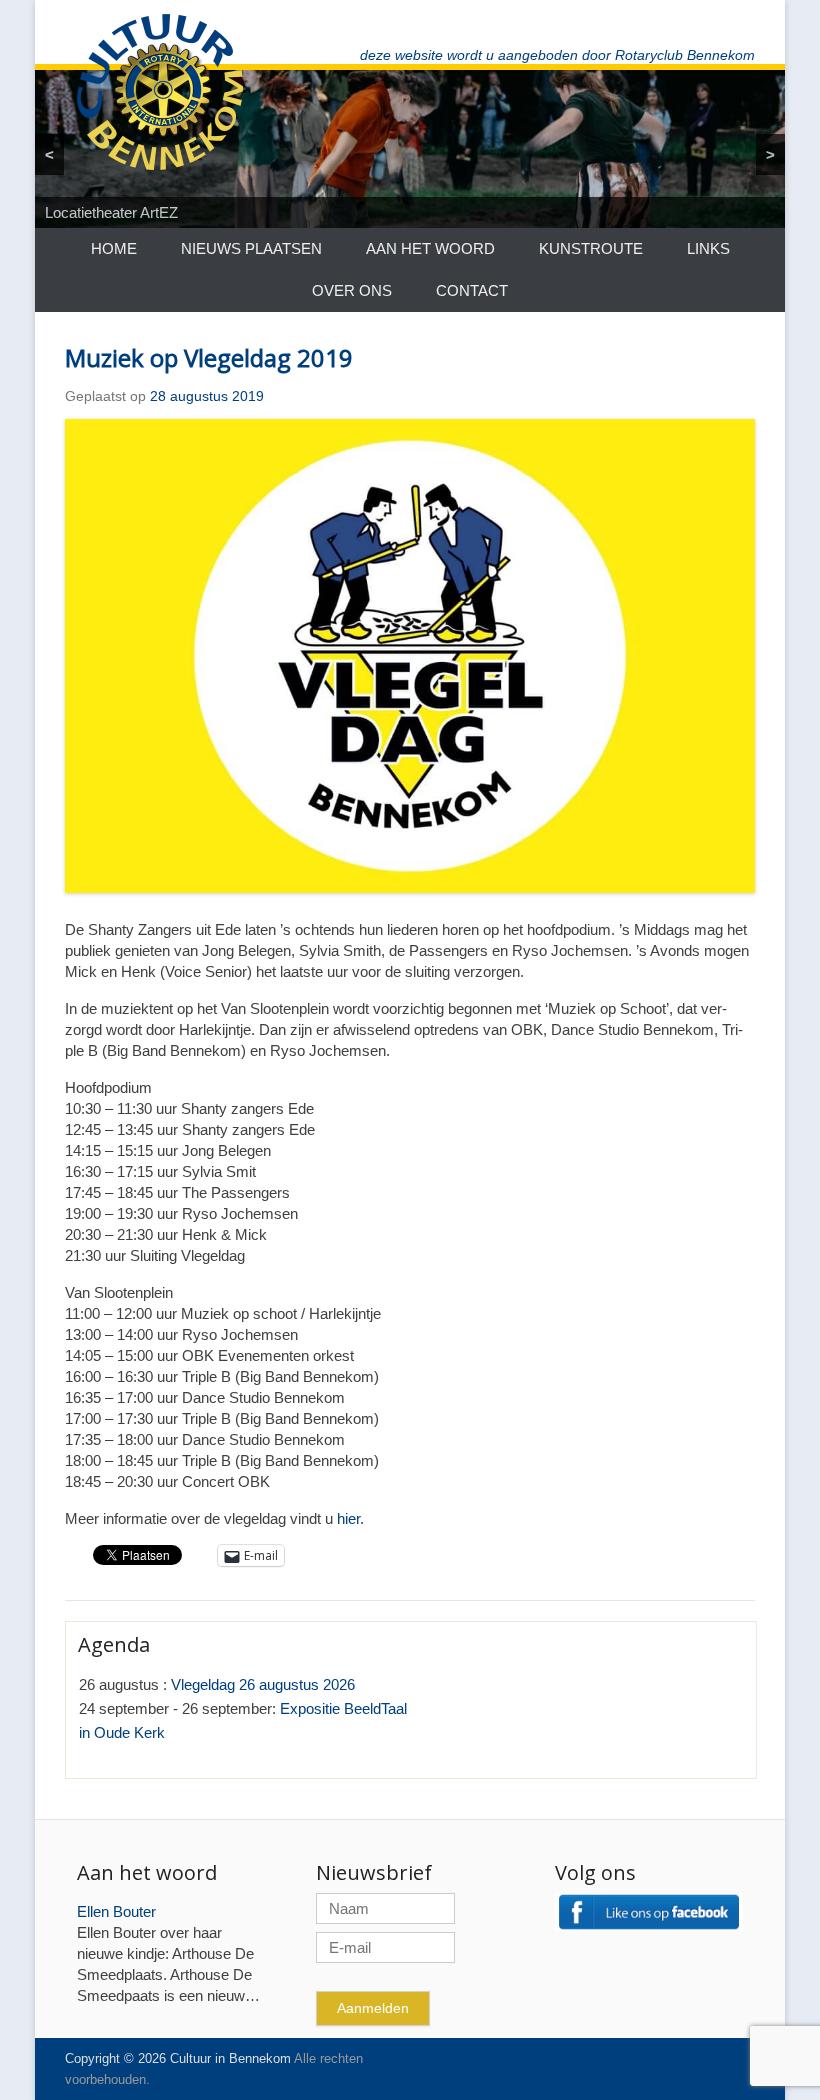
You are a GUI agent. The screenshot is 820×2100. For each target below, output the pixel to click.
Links (708, 248)
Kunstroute (591, 248)
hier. (350, 1518)
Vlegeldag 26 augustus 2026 (263, 1684)
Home (114, 248)
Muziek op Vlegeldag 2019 (209, 357)
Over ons (352, 290)
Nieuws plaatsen (251, 248)
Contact (472, 290)
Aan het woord (430, 248)
